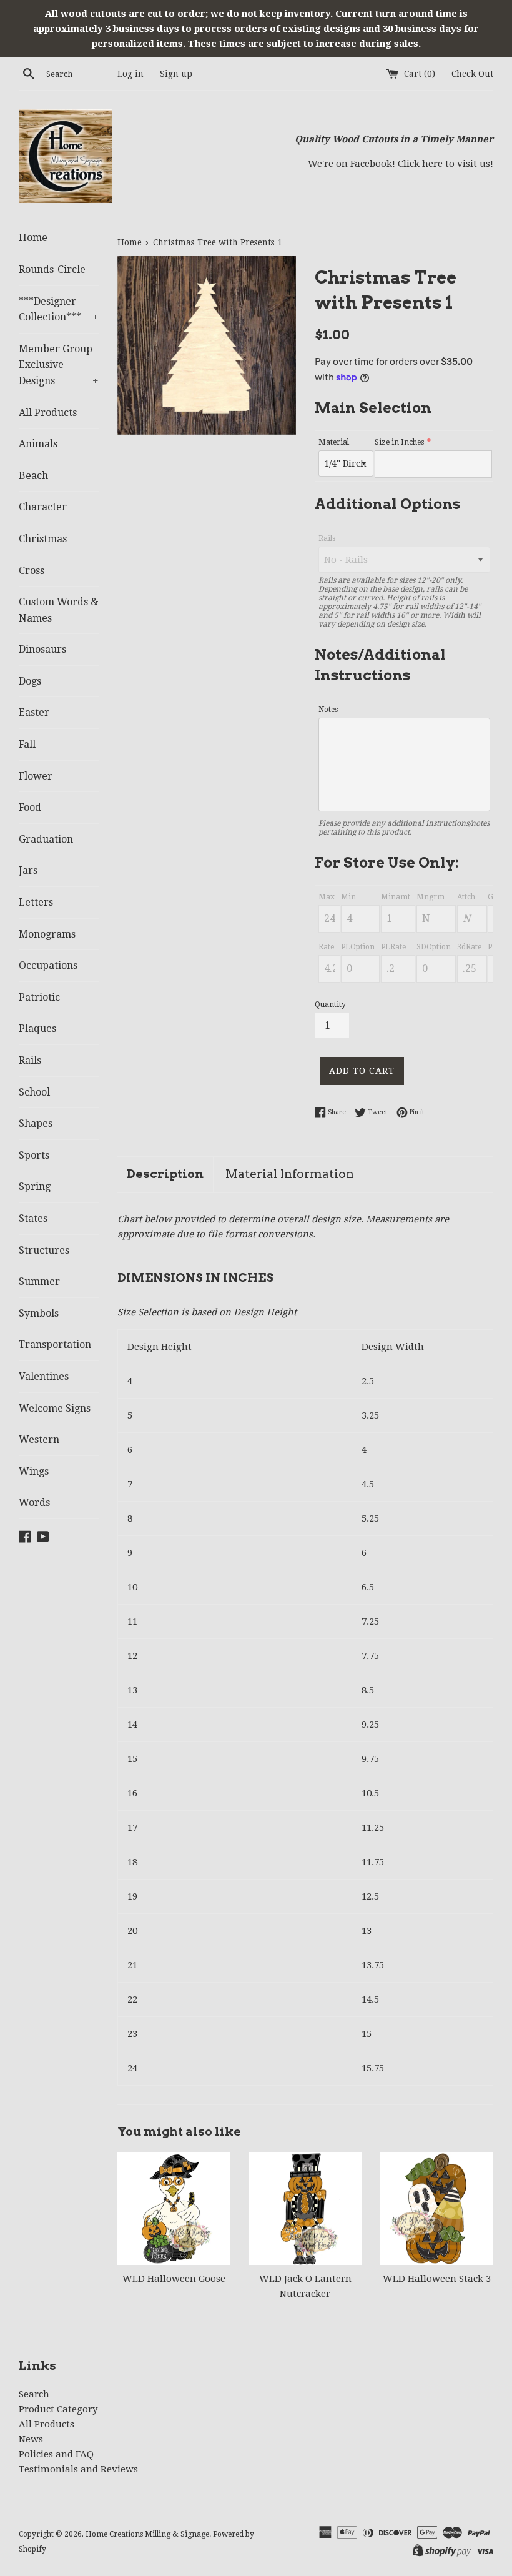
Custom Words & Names (59, 610)
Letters (36, 902)
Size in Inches (399, 442)
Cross (32, 571)
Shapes (36, 1123)
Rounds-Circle (52, 270)
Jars (28, 870)
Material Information (290, 1174)
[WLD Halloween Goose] (174, 2209)
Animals (38, 444)
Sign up (176, 74)
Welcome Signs (55, 1408)
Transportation (55, 1345)
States (33, 1218)
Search (34, 2394)
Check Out (472, 74)
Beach (33, 476)
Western (39, 1439)
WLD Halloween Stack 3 (437, 2279)
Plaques (37, 1028)
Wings (34, 1471)
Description (165, 1174)
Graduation (46, 839)
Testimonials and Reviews (78, 2469)
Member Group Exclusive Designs (59, 365)
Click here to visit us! (446, 164)
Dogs (30, 681)
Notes (328, 710)
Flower (36, 776)
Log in (130, 74)
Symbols (39, 1313)
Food (30, 807)
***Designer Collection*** (59, 310)
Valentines (44, 1376)
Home (33, 238)
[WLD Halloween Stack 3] (437, 2209)
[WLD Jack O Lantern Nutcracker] (306, 2209)
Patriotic (39, 997)
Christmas (43, 539)
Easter (34, 712)
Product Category (58, 2409)
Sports (34, 1155)
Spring (35, 1186)
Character (43, 507)
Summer (39, 1281)
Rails (30, 1060)
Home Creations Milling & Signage (147, 2534)
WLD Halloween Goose (174, 2279)
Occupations (48, 965)
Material (334, 442)
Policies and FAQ (56, 2454)
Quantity (330, 1004)
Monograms (47, 934)
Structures (44, 1250)
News (31, 2439)
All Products (48, 413)
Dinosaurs (42, 649)
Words (34, 1503)
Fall (27, 744)
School (34, 1092)
